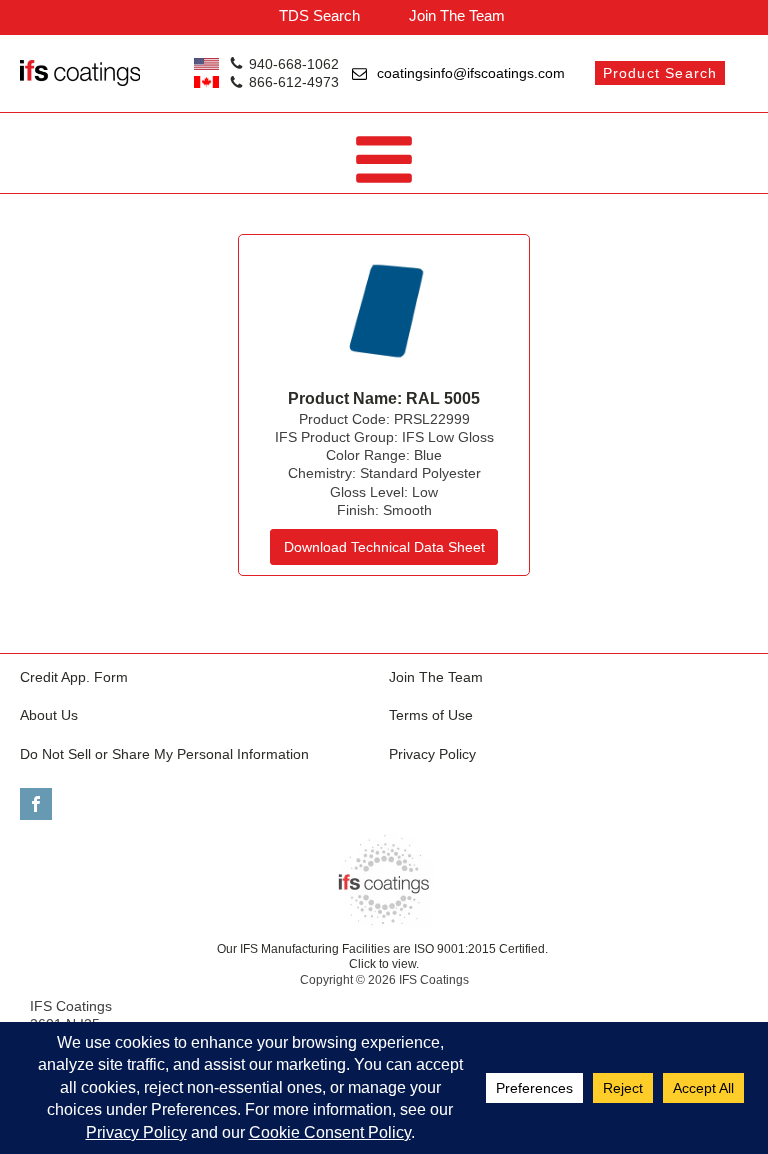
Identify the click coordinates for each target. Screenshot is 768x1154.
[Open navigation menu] (384, 162)
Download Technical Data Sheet (384, 547)
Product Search (660, 73)
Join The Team (457, 15)
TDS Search (319, 15)
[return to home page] (384, 880)
